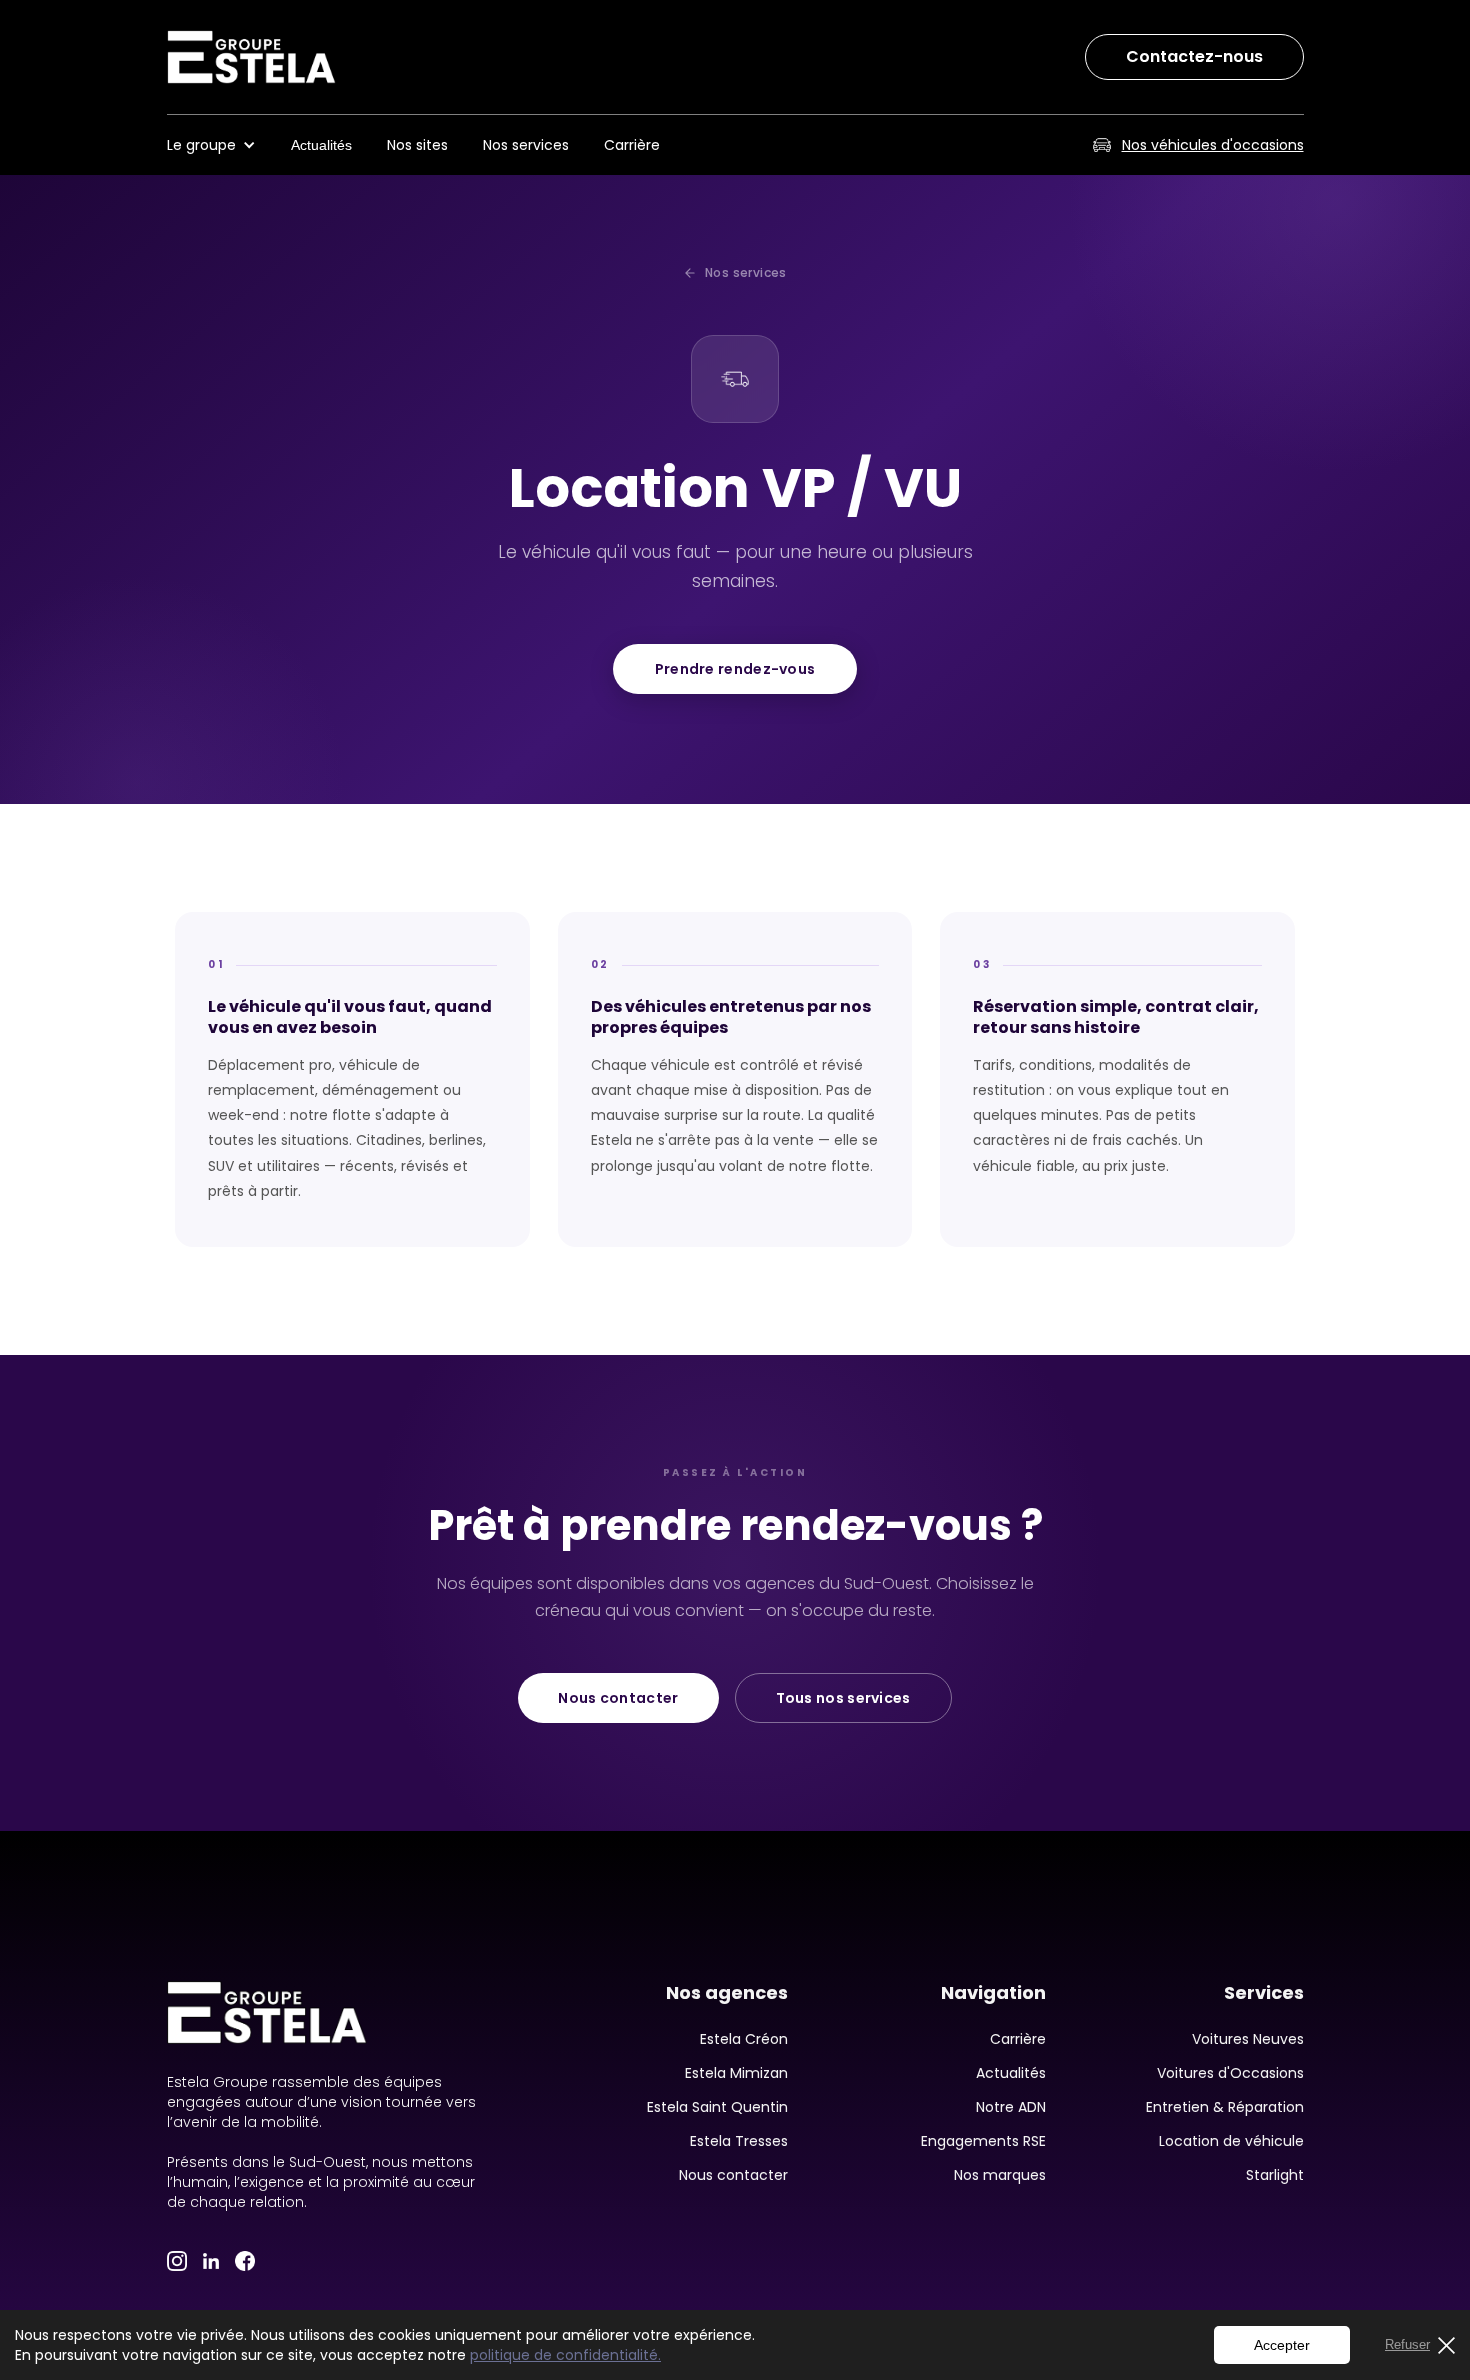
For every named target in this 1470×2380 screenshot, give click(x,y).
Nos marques (1000, 2175)
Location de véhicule (1231, 2141)
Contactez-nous (1194, 56)
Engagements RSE (983, 2141)
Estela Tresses (739, 2141)
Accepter (1282, 2345)
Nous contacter (618, 1698)
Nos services (526, 145)
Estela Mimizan (736, 2073)
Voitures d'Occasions (1230, 2073)
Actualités (321, 145)
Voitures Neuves (1248, 2039)
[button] (221, 145)
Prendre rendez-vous (735, 669)
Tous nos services (843, 1698)
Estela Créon (744, 2039)
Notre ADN (1011, 2107)
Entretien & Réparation (1225, 2107)
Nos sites (417, 145)
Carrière (632, 145)
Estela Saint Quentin (717, 2107)
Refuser (1407, 2344)
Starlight (1275, 2175)
